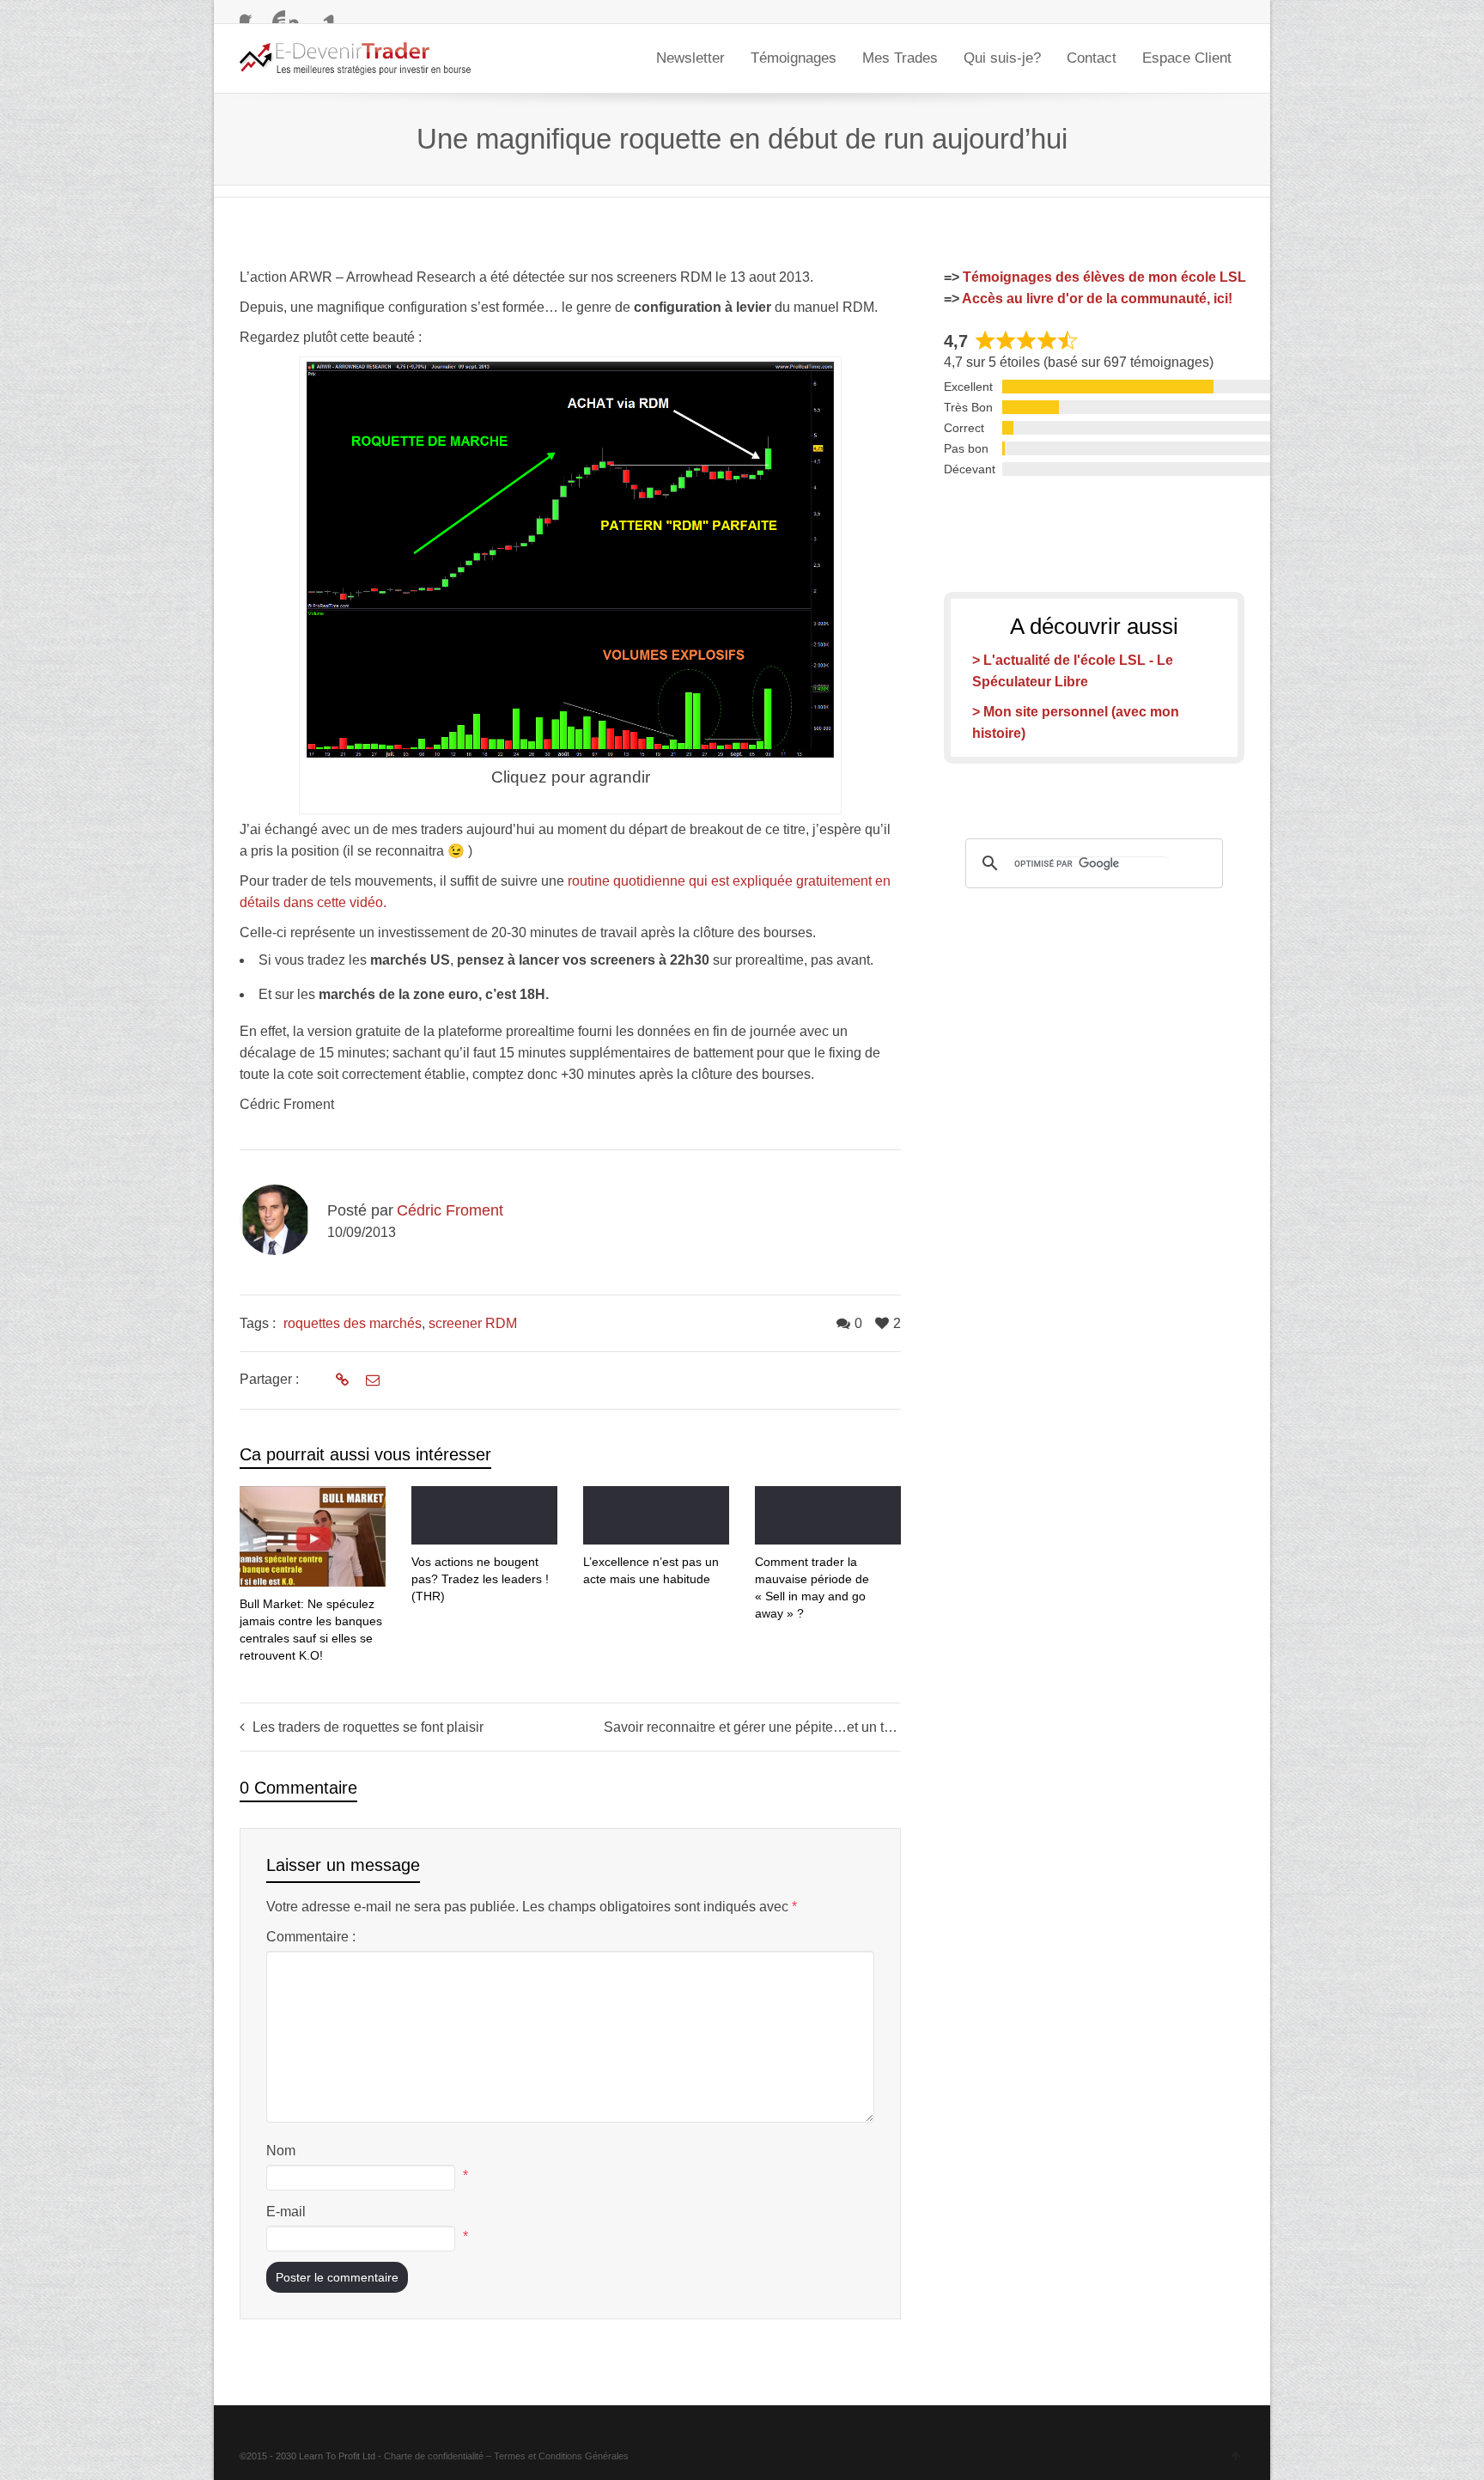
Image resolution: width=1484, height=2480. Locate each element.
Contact (1092, 58)
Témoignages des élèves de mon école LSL (1104, 277)
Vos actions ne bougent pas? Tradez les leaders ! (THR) (480, 1579)
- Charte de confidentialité (431, 2456)
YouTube (275, 13)
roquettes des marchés (353, 1323)
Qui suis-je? (1002, 58)
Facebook (250, 13)
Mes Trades (900, 58)
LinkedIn (325, 13)
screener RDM (473, 1323)
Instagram (300, 13)
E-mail (286, 2212)
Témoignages (794, 58)
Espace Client (1187, 58)
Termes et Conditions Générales (561, 2456)
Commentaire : (311, 1937)
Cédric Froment (450, 1210)
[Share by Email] (371, 1380)
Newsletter (690, 58)
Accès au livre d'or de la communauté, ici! (1097, 299)
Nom (281, 2151)
